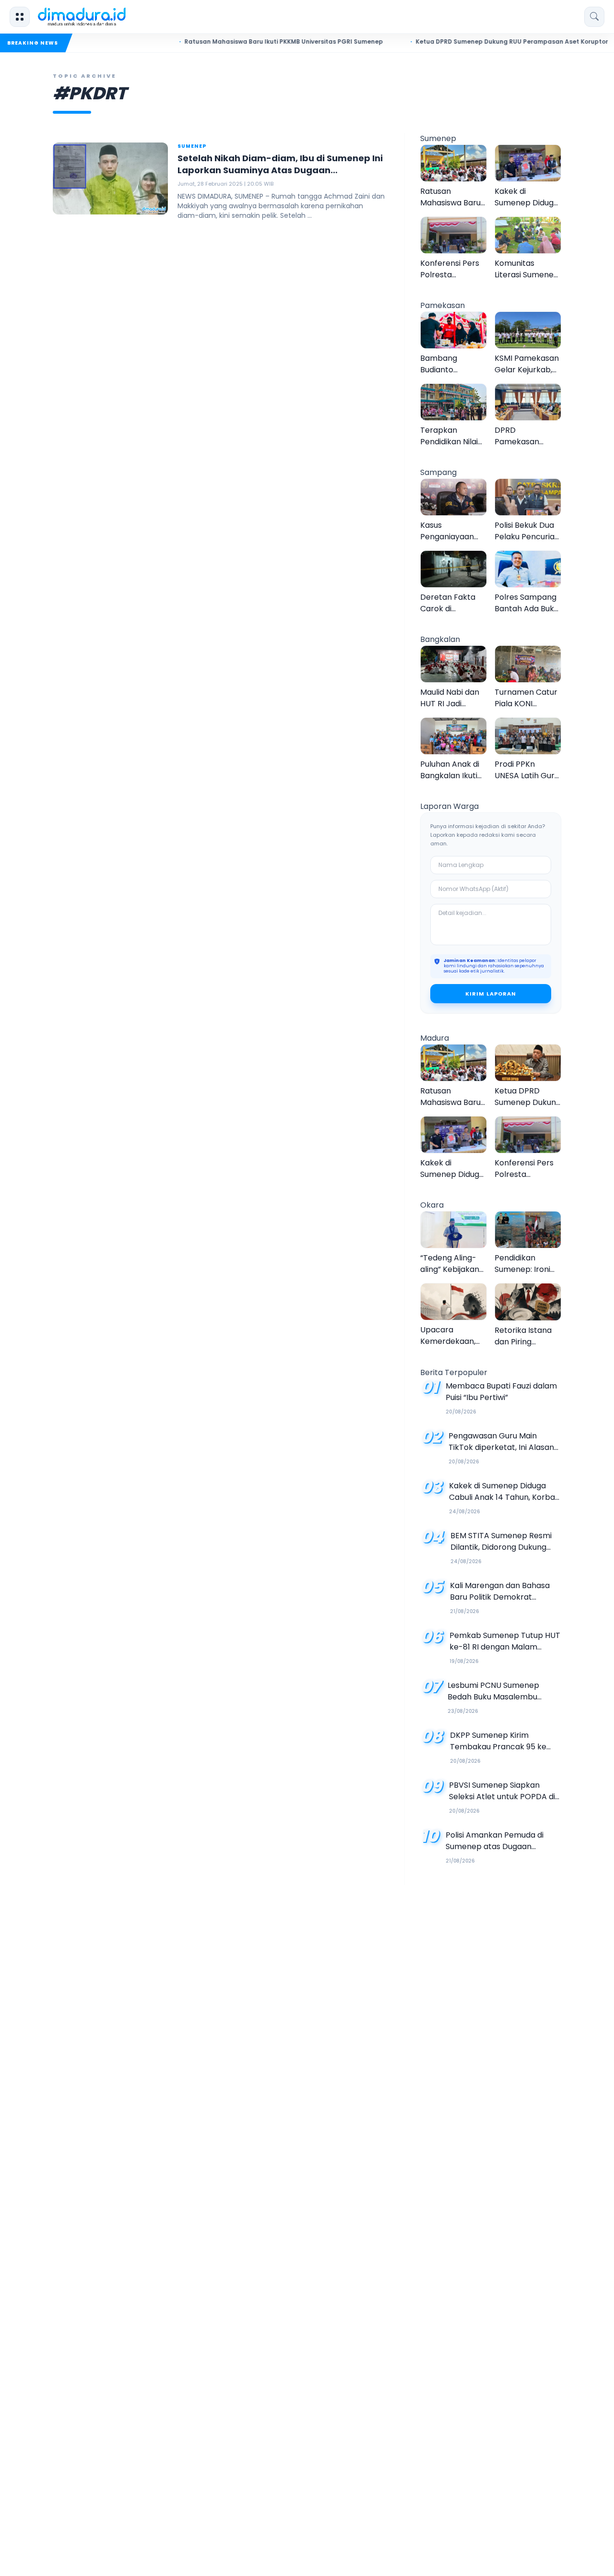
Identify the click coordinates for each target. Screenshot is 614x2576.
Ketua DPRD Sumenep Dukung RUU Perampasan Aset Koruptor (475, 42)
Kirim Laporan (491, 994)
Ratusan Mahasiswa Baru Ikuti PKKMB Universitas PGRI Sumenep (247, 42)
